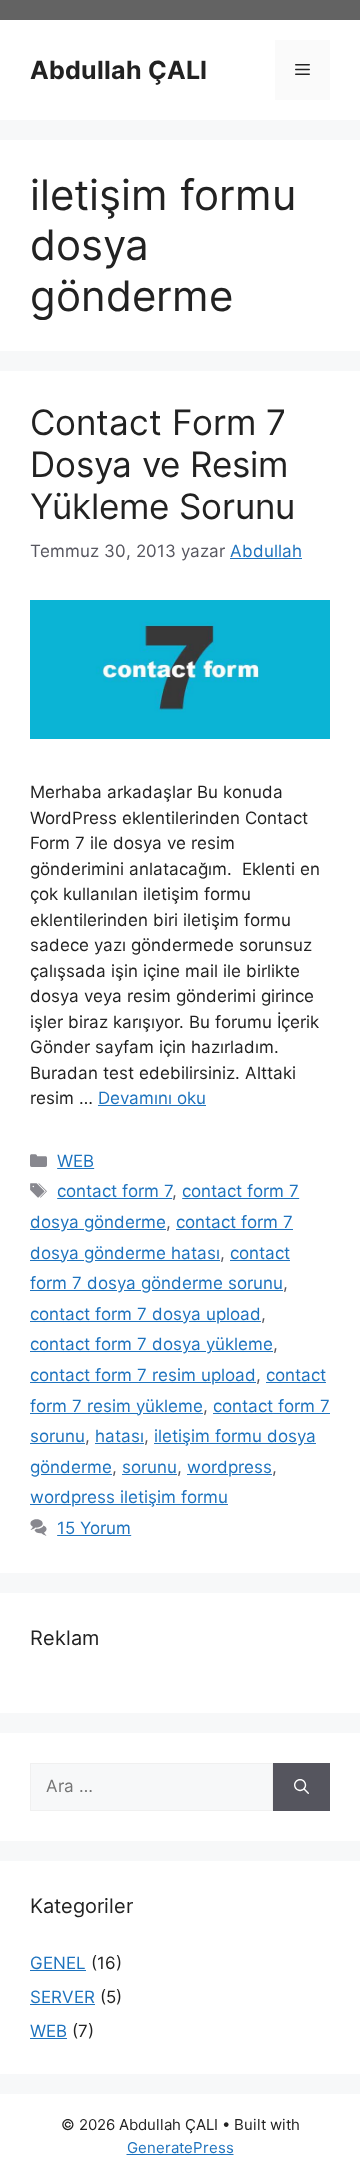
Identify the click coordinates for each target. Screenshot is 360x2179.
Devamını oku (152, 1098)
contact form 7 (114, 1191)
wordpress (229, 1467)
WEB (75, 1161)
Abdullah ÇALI (118, 70)
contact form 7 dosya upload (145, 1314)
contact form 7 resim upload (143, 1375)
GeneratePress (180, 2147)
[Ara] (301, 1787)
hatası (119, 1436)
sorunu (149, 1467)
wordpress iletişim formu (129, 1497)
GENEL (58, 1963)
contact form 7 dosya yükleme (151, 1344)
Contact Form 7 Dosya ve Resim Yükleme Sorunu (162, 464)
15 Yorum (94, 1528)
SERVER (62, 1997)
